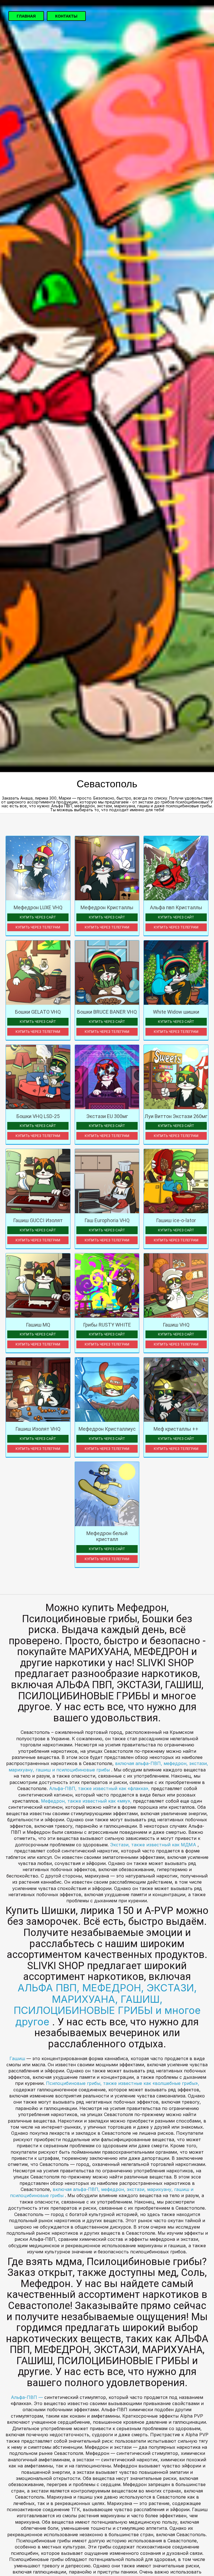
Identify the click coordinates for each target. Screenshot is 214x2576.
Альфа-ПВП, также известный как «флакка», (100, 1788)
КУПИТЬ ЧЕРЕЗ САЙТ (38, 917)
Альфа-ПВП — (28, 2397)
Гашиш (18, 2058)
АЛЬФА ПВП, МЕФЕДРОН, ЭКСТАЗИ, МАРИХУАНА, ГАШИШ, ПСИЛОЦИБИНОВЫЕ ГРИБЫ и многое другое (107, 2005)
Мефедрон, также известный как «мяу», (87, 1801)
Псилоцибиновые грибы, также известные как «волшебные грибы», (123, 2083)
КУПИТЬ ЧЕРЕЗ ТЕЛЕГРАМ (38, 927)
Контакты (66, 16)
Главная (26, 16)
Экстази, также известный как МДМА (154, 1845)
